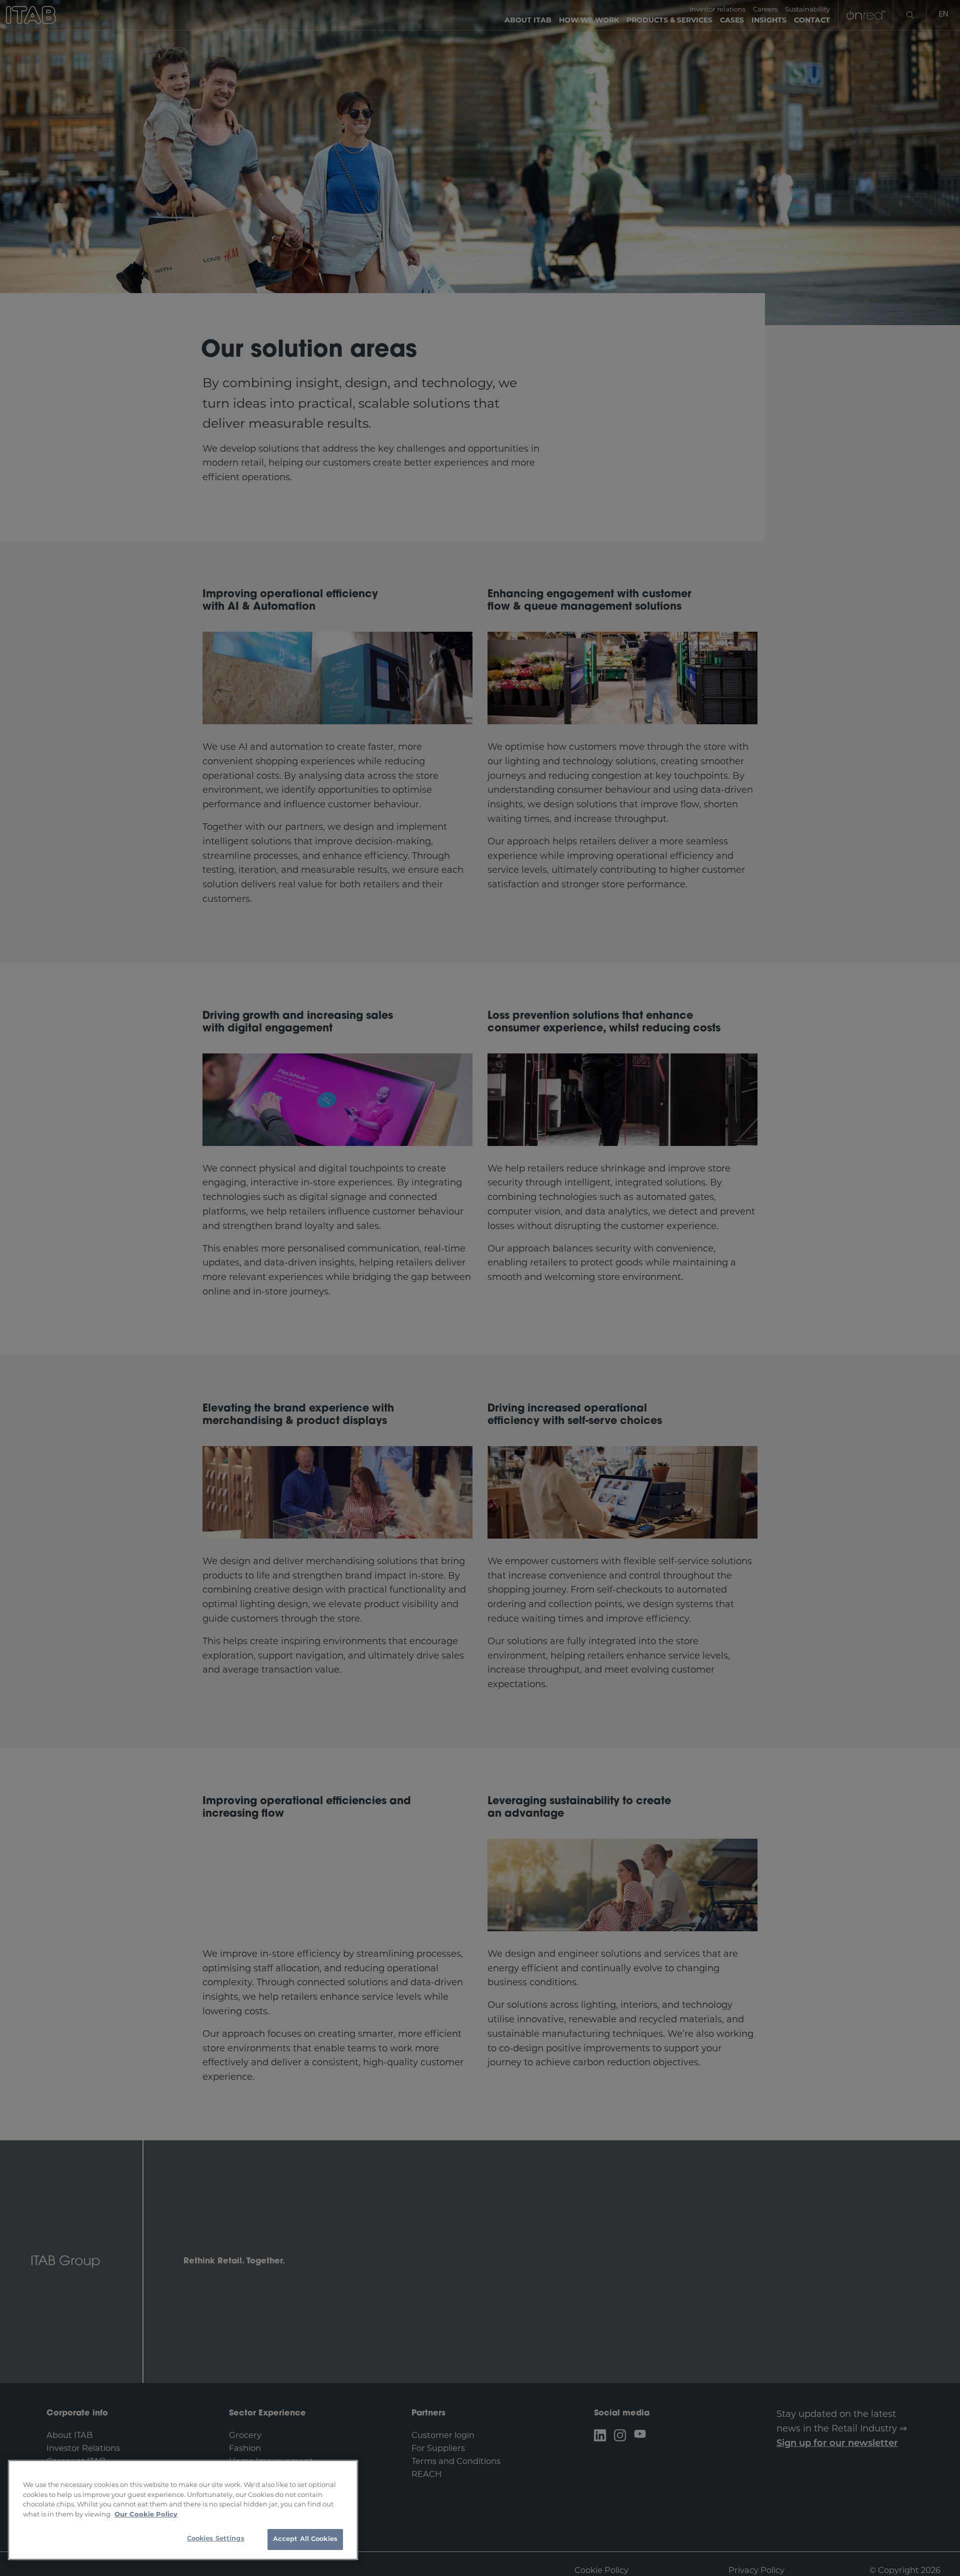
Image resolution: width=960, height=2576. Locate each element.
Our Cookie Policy (146, 2514)
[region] (183, 2510)
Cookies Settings (216, 2539)
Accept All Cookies (305, 2539)
